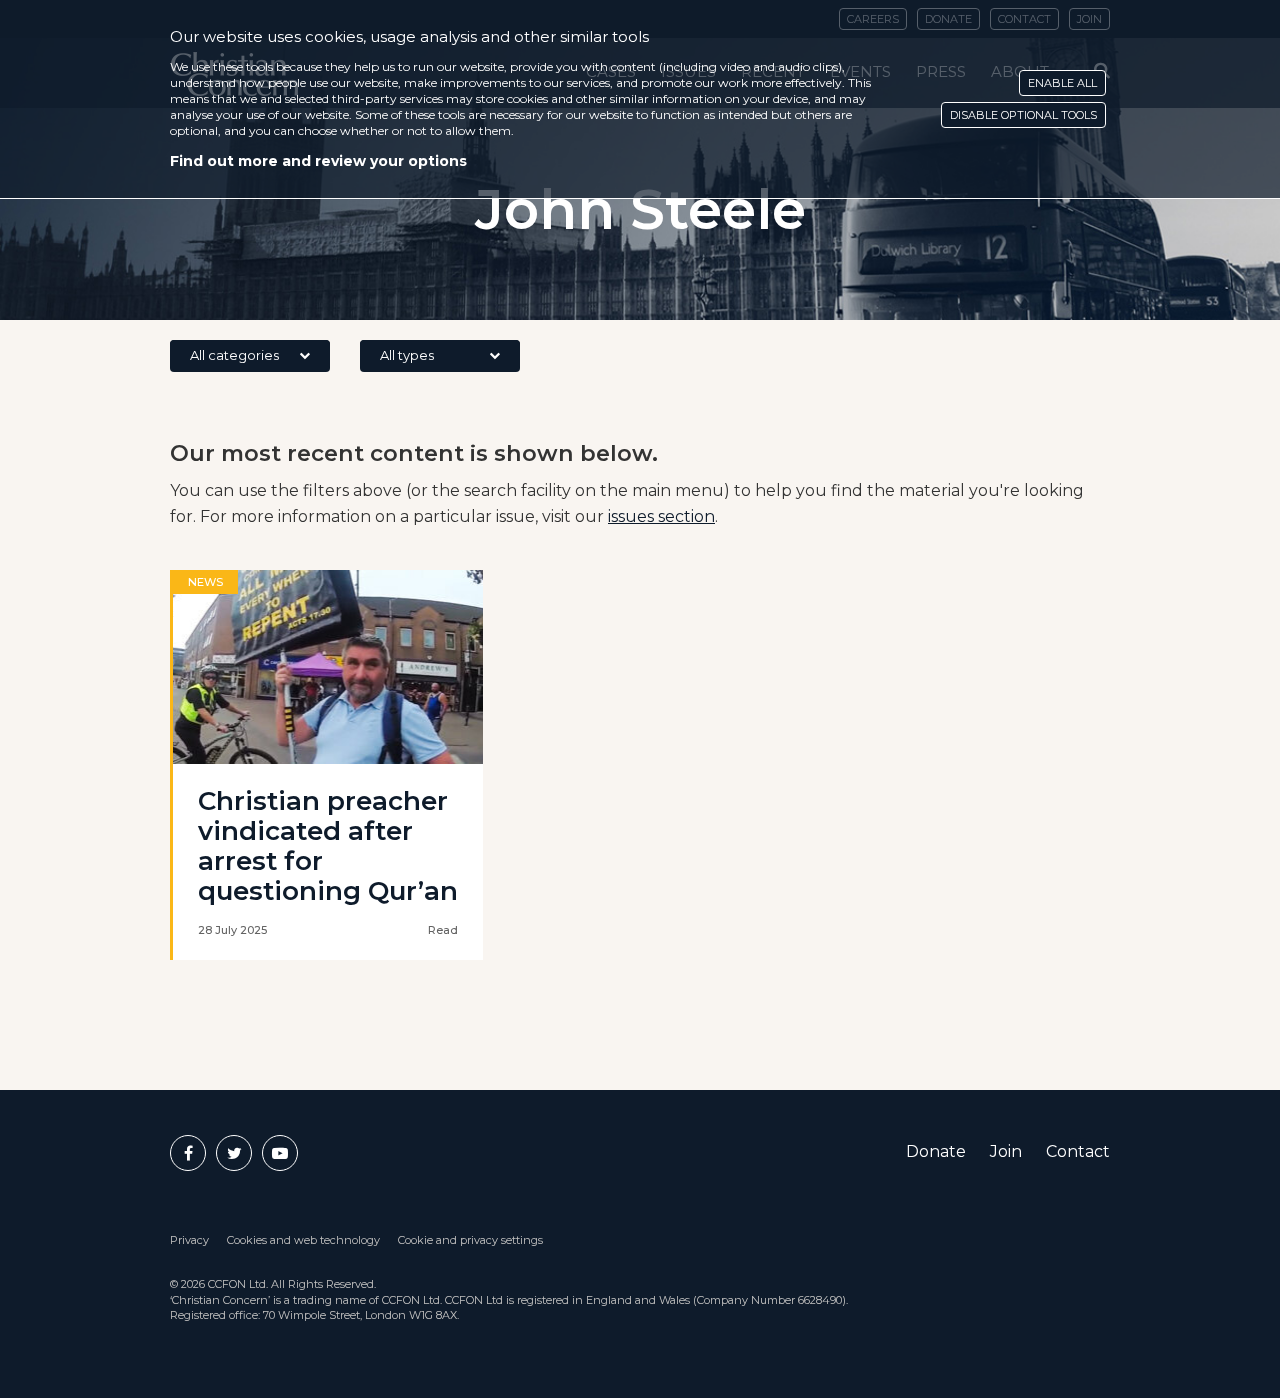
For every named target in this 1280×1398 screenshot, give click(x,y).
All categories (234, 355)
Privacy (189, 1240)
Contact (1078, 1151)
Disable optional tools (1023, 115)
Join (1006, 1151)
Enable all (1062, 83)
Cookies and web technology (303, 1240)
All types (407, 355)
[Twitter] (234, 1153)
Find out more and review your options (318, 161)
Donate (936, 1151)
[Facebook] (188, 1153)
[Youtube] (280, 1153)
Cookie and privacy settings (470, 1240)
